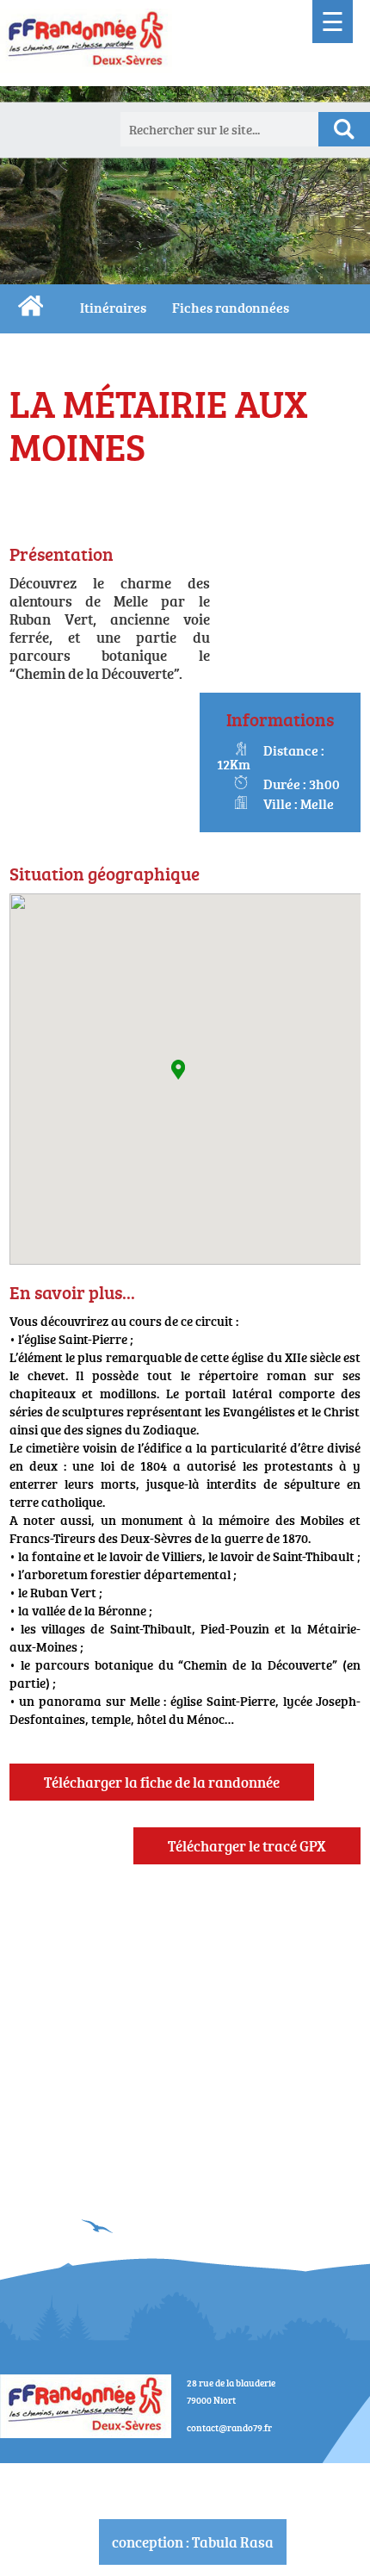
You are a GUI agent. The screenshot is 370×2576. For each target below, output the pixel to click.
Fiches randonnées (231, 308)
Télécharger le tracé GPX (247, 1846)
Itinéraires (113, 308)
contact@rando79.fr (229, 2427)
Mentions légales (192, 2473)
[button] (178, 1070)
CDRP (31, 306)
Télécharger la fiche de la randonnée (162, 1782)
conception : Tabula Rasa (193, 2542)
